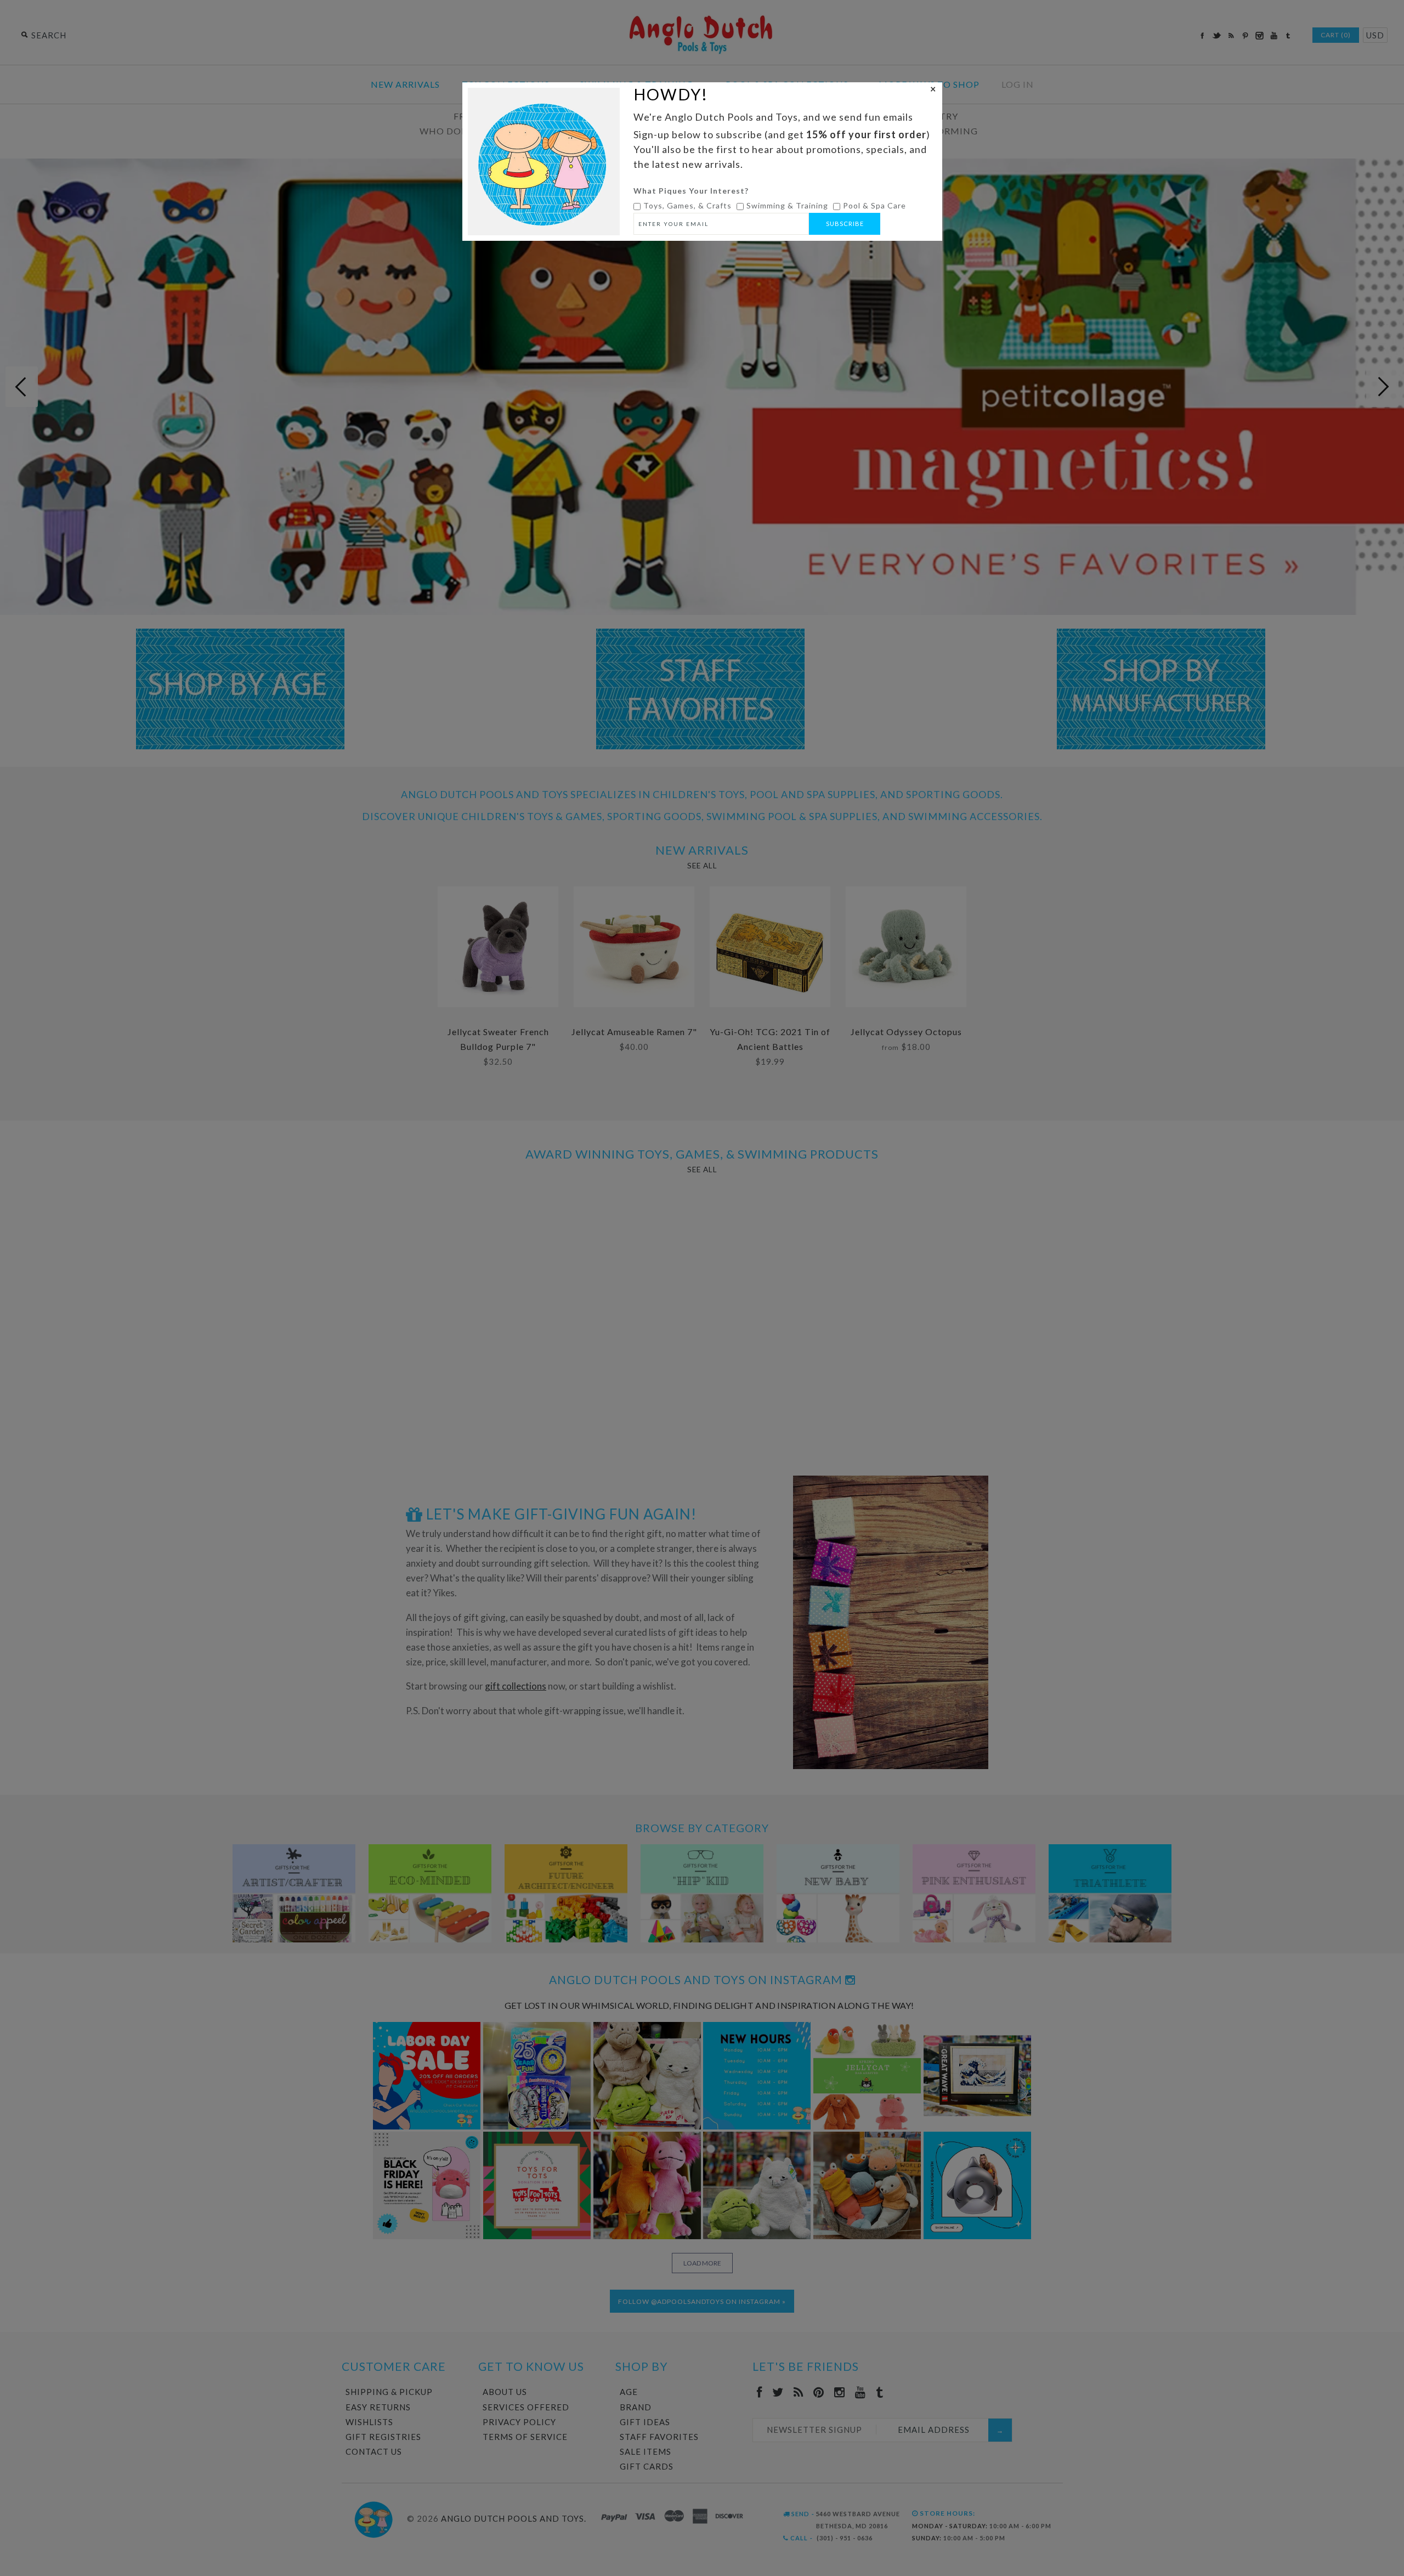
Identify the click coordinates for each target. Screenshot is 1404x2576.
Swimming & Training (787, 205)
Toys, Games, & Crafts (687, 205)
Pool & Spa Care (874, 205)
